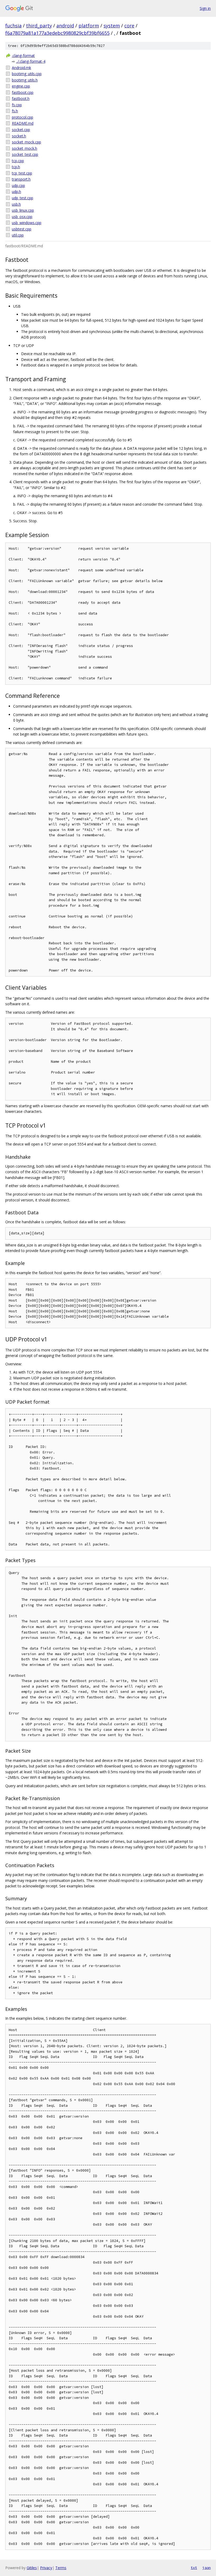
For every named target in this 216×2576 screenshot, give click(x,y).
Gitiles (32, 2568)
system (112, 26)
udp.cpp (18, 185)
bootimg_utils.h (25, 80)
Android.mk (21, 68)
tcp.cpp (18, 161)
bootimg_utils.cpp (27, 74)
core (129, 26)
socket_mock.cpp (26, 142)
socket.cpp (21, 130)
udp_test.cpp (23, 198)
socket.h (19, 136)
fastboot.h (21, 98)
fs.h (15, 111)
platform (89, 26)
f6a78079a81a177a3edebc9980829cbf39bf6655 (57, 33)
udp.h (16, 192)
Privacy (46, 2568)
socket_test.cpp (25, 154)
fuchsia (13, 26)
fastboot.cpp (23, 92)
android (65, 26)
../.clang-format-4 (31, 61)
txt (194, 2568)
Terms (61, 2568)
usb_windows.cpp (27, 223)
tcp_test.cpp (22, 173)
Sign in (205, 8)
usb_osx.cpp (22, 217)
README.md (23, 123)
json (207, 2568)
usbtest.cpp (22, 229)
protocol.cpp (23, 117)
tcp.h (16, 167)
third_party (39, 26)
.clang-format (23, 55)
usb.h (16, 204)
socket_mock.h (24, 148)
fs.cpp (17, 105)
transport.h (21, 179)
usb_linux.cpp (23, 210)
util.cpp (18, 235)
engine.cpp (21, 86)
